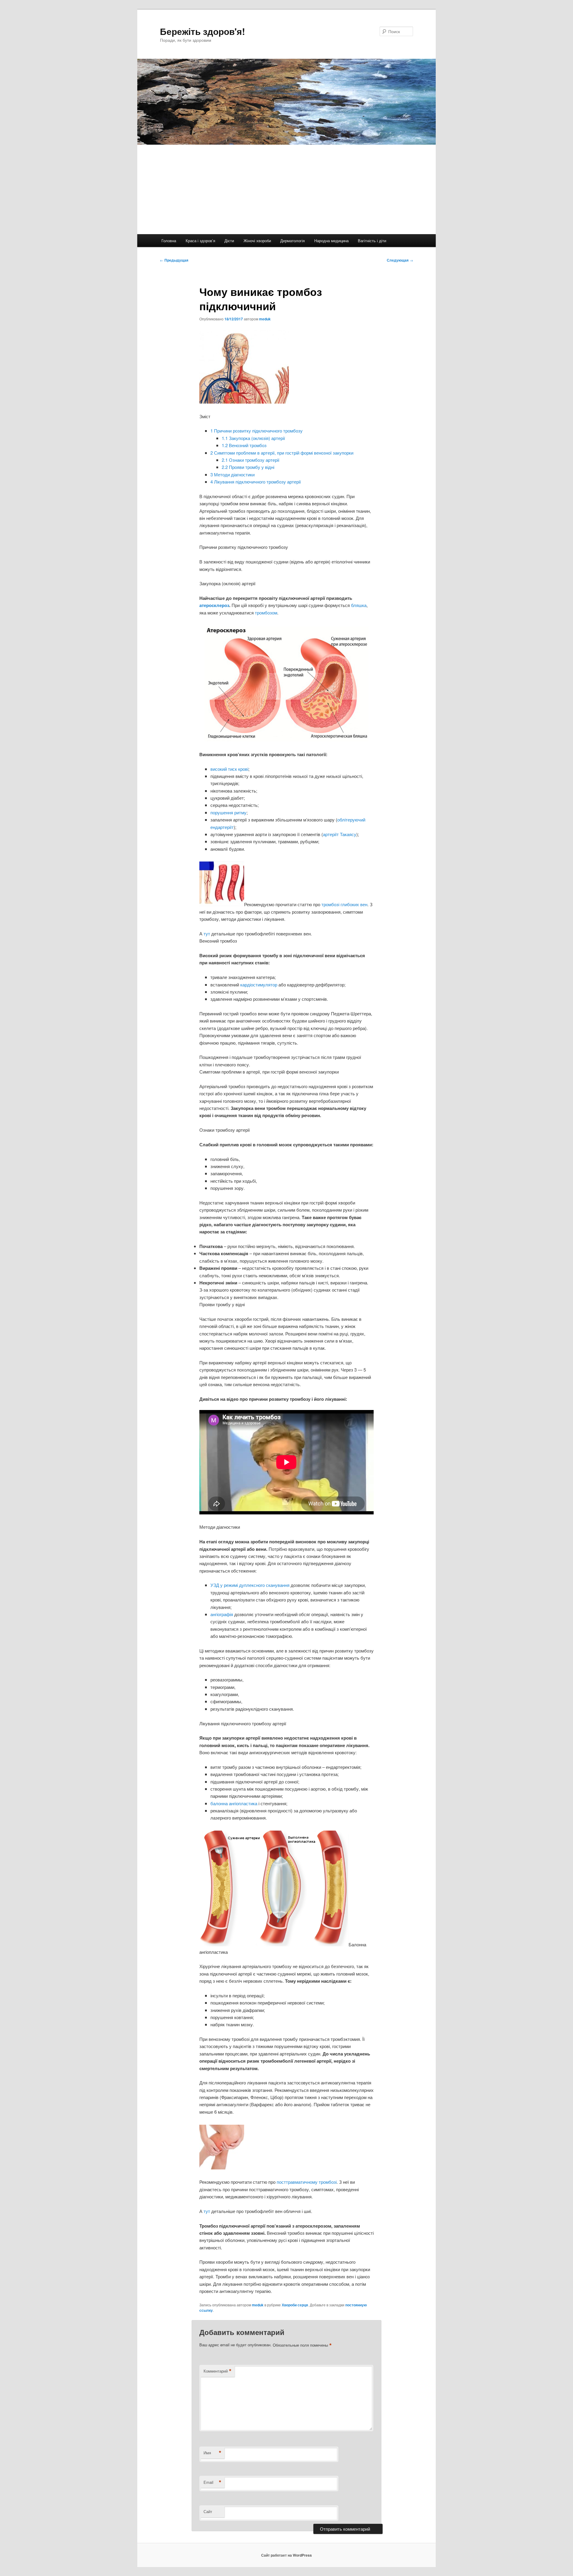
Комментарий (218, 2371)
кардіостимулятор (259, 984)
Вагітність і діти (372, 241)
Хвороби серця (295, 2305)
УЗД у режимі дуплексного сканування (250, 1585)
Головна (169, 241)
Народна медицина (331, 241)
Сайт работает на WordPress (286, 2555)
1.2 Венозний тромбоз (244, 445)
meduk (265, 319)
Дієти (229, 241)
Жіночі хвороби (257, 241)
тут (207, 933)
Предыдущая (174, 260)
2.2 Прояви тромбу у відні (248, 467)
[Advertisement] (286, 189)
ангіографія (222, 1614)
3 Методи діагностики (232, 474)
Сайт (208, 2511)
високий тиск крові (229, 769)
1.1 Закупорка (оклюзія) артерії (253, 438)
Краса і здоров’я (200, 241)
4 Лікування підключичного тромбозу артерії (256, 482)
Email (212, 2482)
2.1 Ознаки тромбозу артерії (251, 460)
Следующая (400, 260)
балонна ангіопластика (234, 1803)
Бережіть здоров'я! (202, 31)
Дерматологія (292, 241)
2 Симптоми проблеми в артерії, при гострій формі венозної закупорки (282, 453)
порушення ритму (228, 812)
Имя (212, 2453)
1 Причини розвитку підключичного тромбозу (257, 431)
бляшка (359, 605)
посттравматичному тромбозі (307, 2182)
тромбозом (266, 613)
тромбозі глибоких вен (344, 904)
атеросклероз (214, 605)
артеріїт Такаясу (340, 834)
